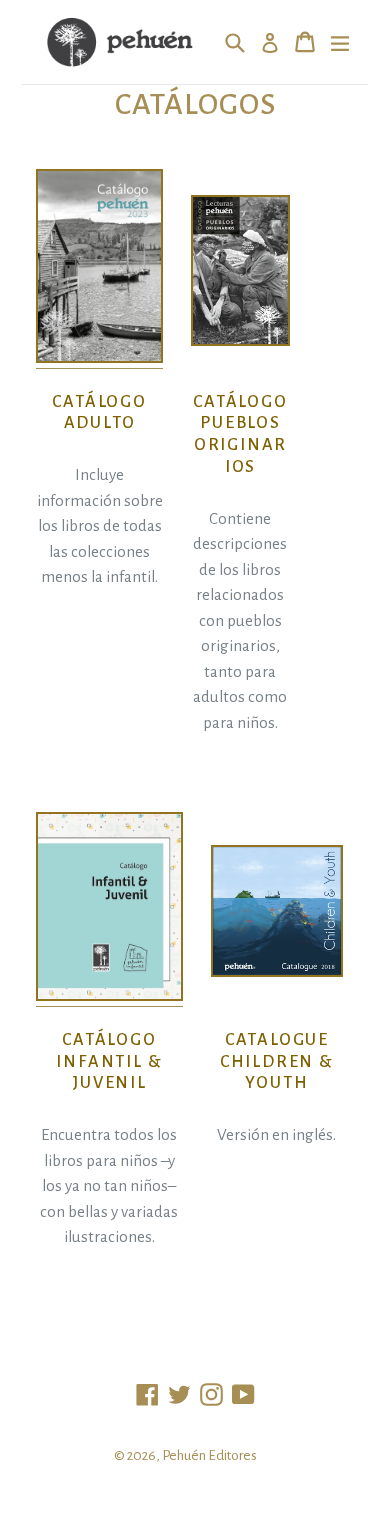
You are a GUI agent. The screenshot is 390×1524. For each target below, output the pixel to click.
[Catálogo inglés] (277, 911)
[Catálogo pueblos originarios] (240, 270)
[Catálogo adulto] (99, 359)
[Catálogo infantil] (109, 997)
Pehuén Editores (209, 1455)
